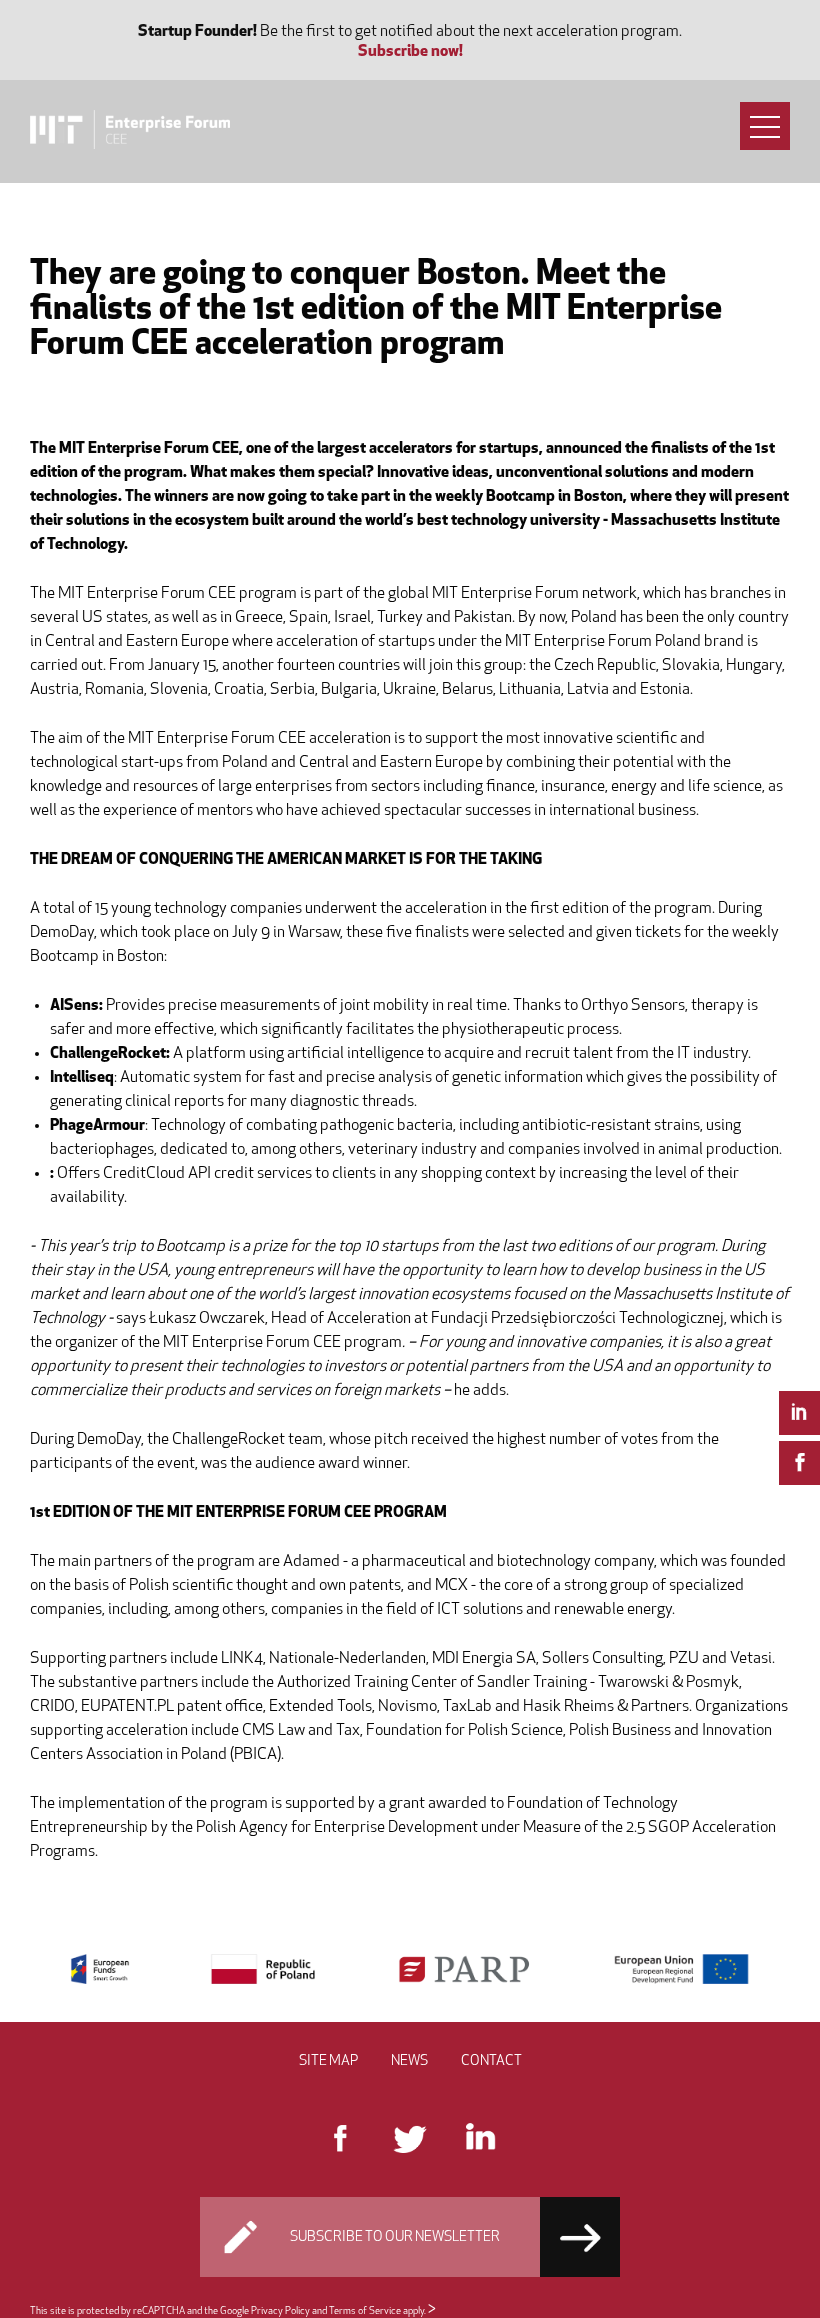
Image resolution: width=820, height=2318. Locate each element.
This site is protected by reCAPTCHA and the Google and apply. (229, 2311)
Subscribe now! (410, 52)
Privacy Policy (280, 2311)
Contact (491, 2061)
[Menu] (765, 126)
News (409, 2061)
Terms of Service (365, 2311)
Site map (328, 2061)
